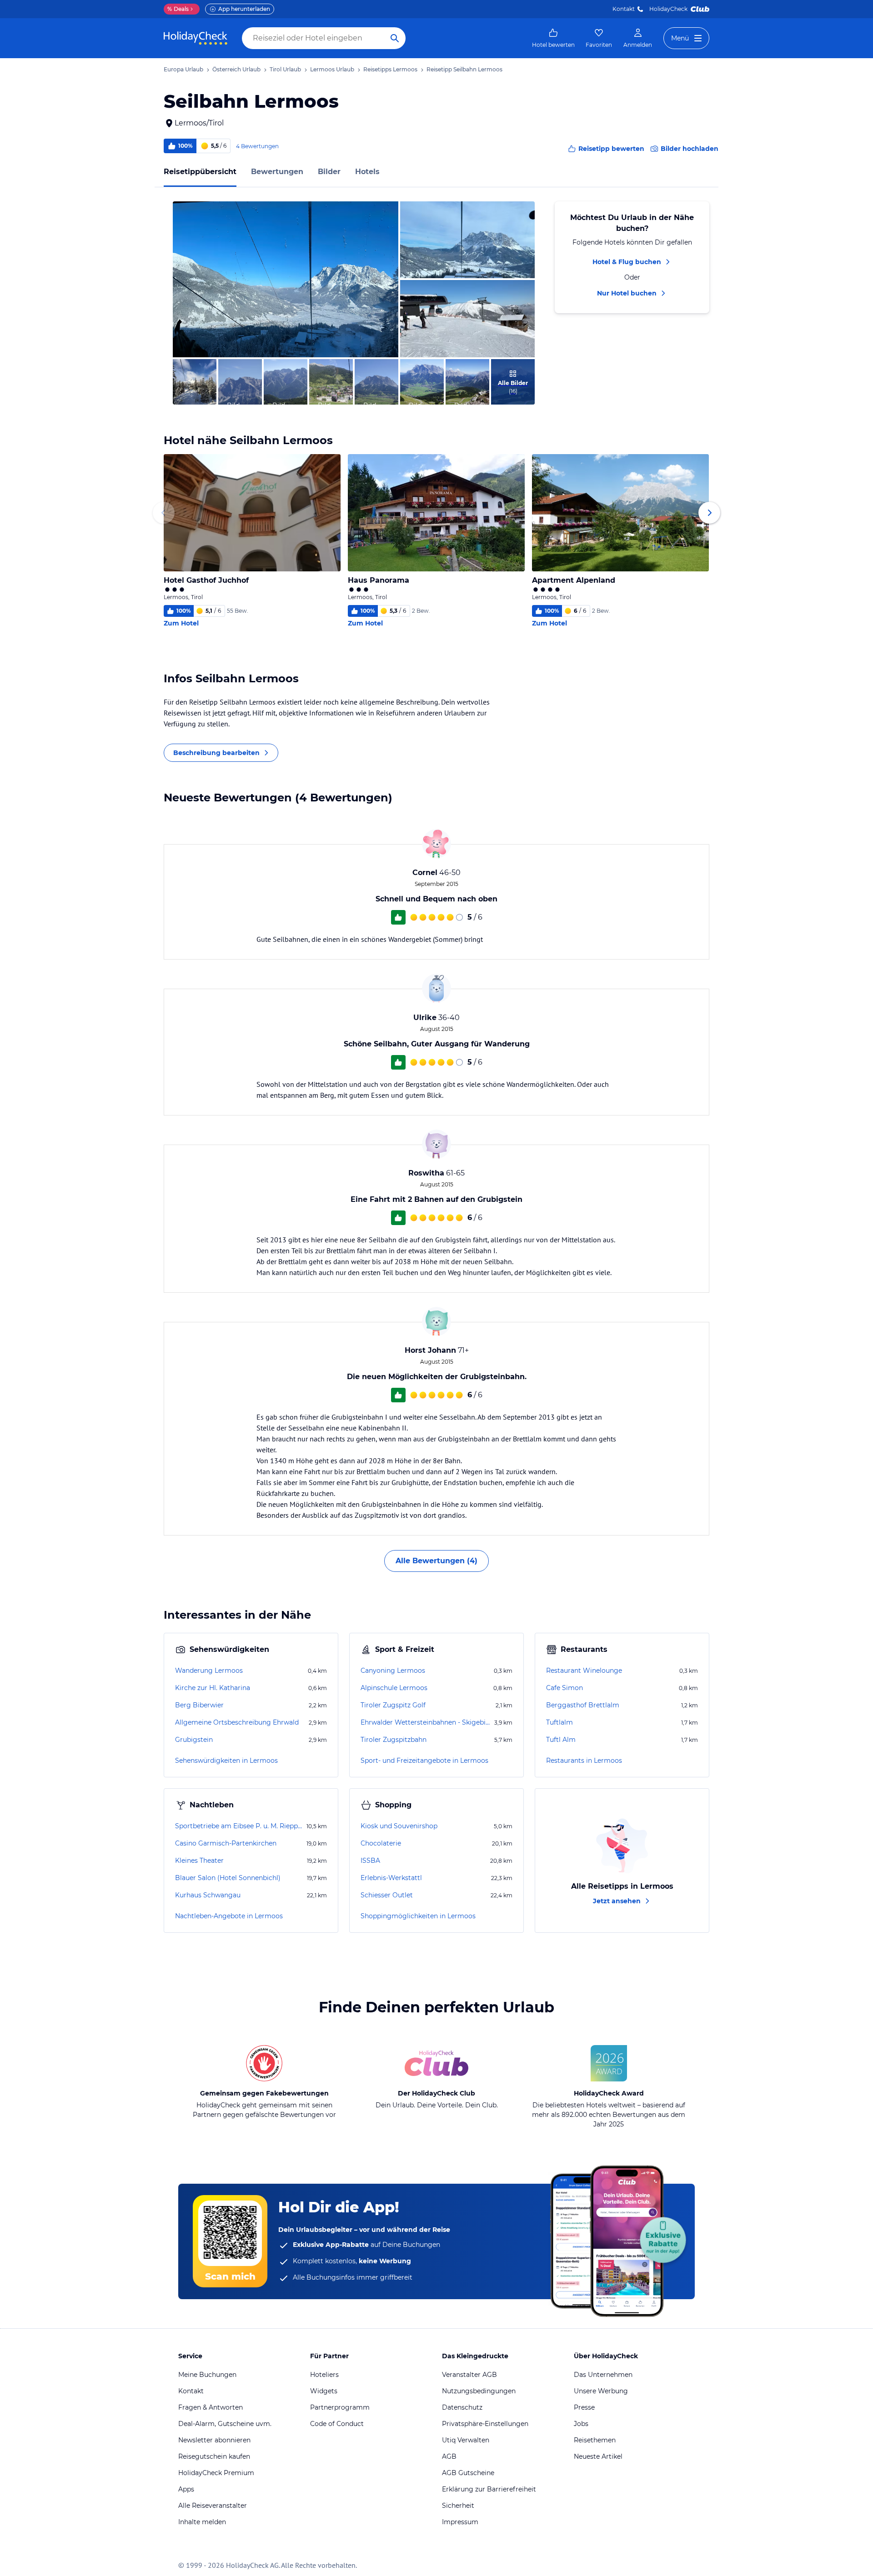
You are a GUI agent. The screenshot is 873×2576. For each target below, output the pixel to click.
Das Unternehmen (603, 2375)
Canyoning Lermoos (393, 1671)
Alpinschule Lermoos (394, 1688)
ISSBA (370, 1861)
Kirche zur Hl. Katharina (213, 1688)
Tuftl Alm (561, 1740)
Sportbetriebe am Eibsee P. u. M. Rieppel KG (240, 1826)
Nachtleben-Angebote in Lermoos (229, 1916)
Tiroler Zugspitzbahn (394, 1740)
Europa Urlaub (183, 69)
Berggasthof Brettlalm (583, 1705)
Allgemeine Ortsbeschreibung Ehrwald (237, 1722)
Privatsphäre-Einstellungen (485, 2424)
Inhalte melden (202, 2522)
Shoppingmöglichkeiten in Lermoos (418, 1916)
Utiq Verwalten (466, 2440)
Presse (584, 2407)
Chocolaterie (381, 1843)
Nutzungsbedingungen (479, 2391)
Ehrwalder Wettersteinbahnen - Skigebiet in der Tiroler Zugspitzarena (426, 1722)
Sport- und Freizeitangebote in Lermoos (424, 1761)
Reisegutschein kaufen (214, 2456)
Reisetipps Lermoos (390, 69)
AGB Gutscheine (468, 2473)
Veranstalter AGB (469, 2375)
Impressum (460, 2522)
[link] (553, 38)
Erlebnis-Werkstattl (391, 1878)
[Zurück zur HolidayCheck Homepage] (196, 38)
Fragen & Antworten (211, 2407)
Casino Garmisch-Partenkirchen (226, 1843)
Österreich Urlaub (236, 69)
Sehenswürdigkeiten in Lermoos (226, 1761)
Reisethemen (595, 2440)
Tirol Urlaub (285, 69)
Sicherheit (458, 2506)
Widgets (324, 2391)
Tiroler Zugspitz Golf (393, 1705)
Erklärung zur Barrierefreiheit (489, 2489)
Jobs (581, 2424)
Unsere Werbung (601, 2391)
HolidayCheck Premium (216, 2473)
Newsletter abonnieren (214, 2440)
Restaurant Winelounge (584, 1671)
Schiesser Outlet (387, 1895)
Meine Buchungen (207, 2375)
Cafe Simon (564, 1688)
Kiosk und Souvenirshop (399, 1826)
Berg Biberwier (199, 1705)
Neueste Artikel (598, 2456)
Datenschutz (462, 2407)
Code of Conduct (337, 2424)
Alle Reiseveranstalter (213, 2506)
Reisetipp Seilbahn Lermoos (464, 69)
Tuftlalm (559, 1722)
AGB (449, 2456)
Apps (186, 2489)
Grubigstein (194, 1740)
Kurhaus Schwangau (208, 1895)
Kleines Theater (199, 1861)
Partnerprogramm (340, 2407)
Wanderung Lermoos (209, 1671)
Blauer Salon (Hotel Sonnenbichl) (228, 1878)
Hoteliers (324, 2375)
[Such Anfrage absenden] (395, 38)
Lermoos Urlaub (332, 69)
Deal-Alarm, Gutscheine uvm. (225, 2424)
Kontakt (624, 9)
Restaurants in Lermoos (584, 1761)
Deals (178, 9)
